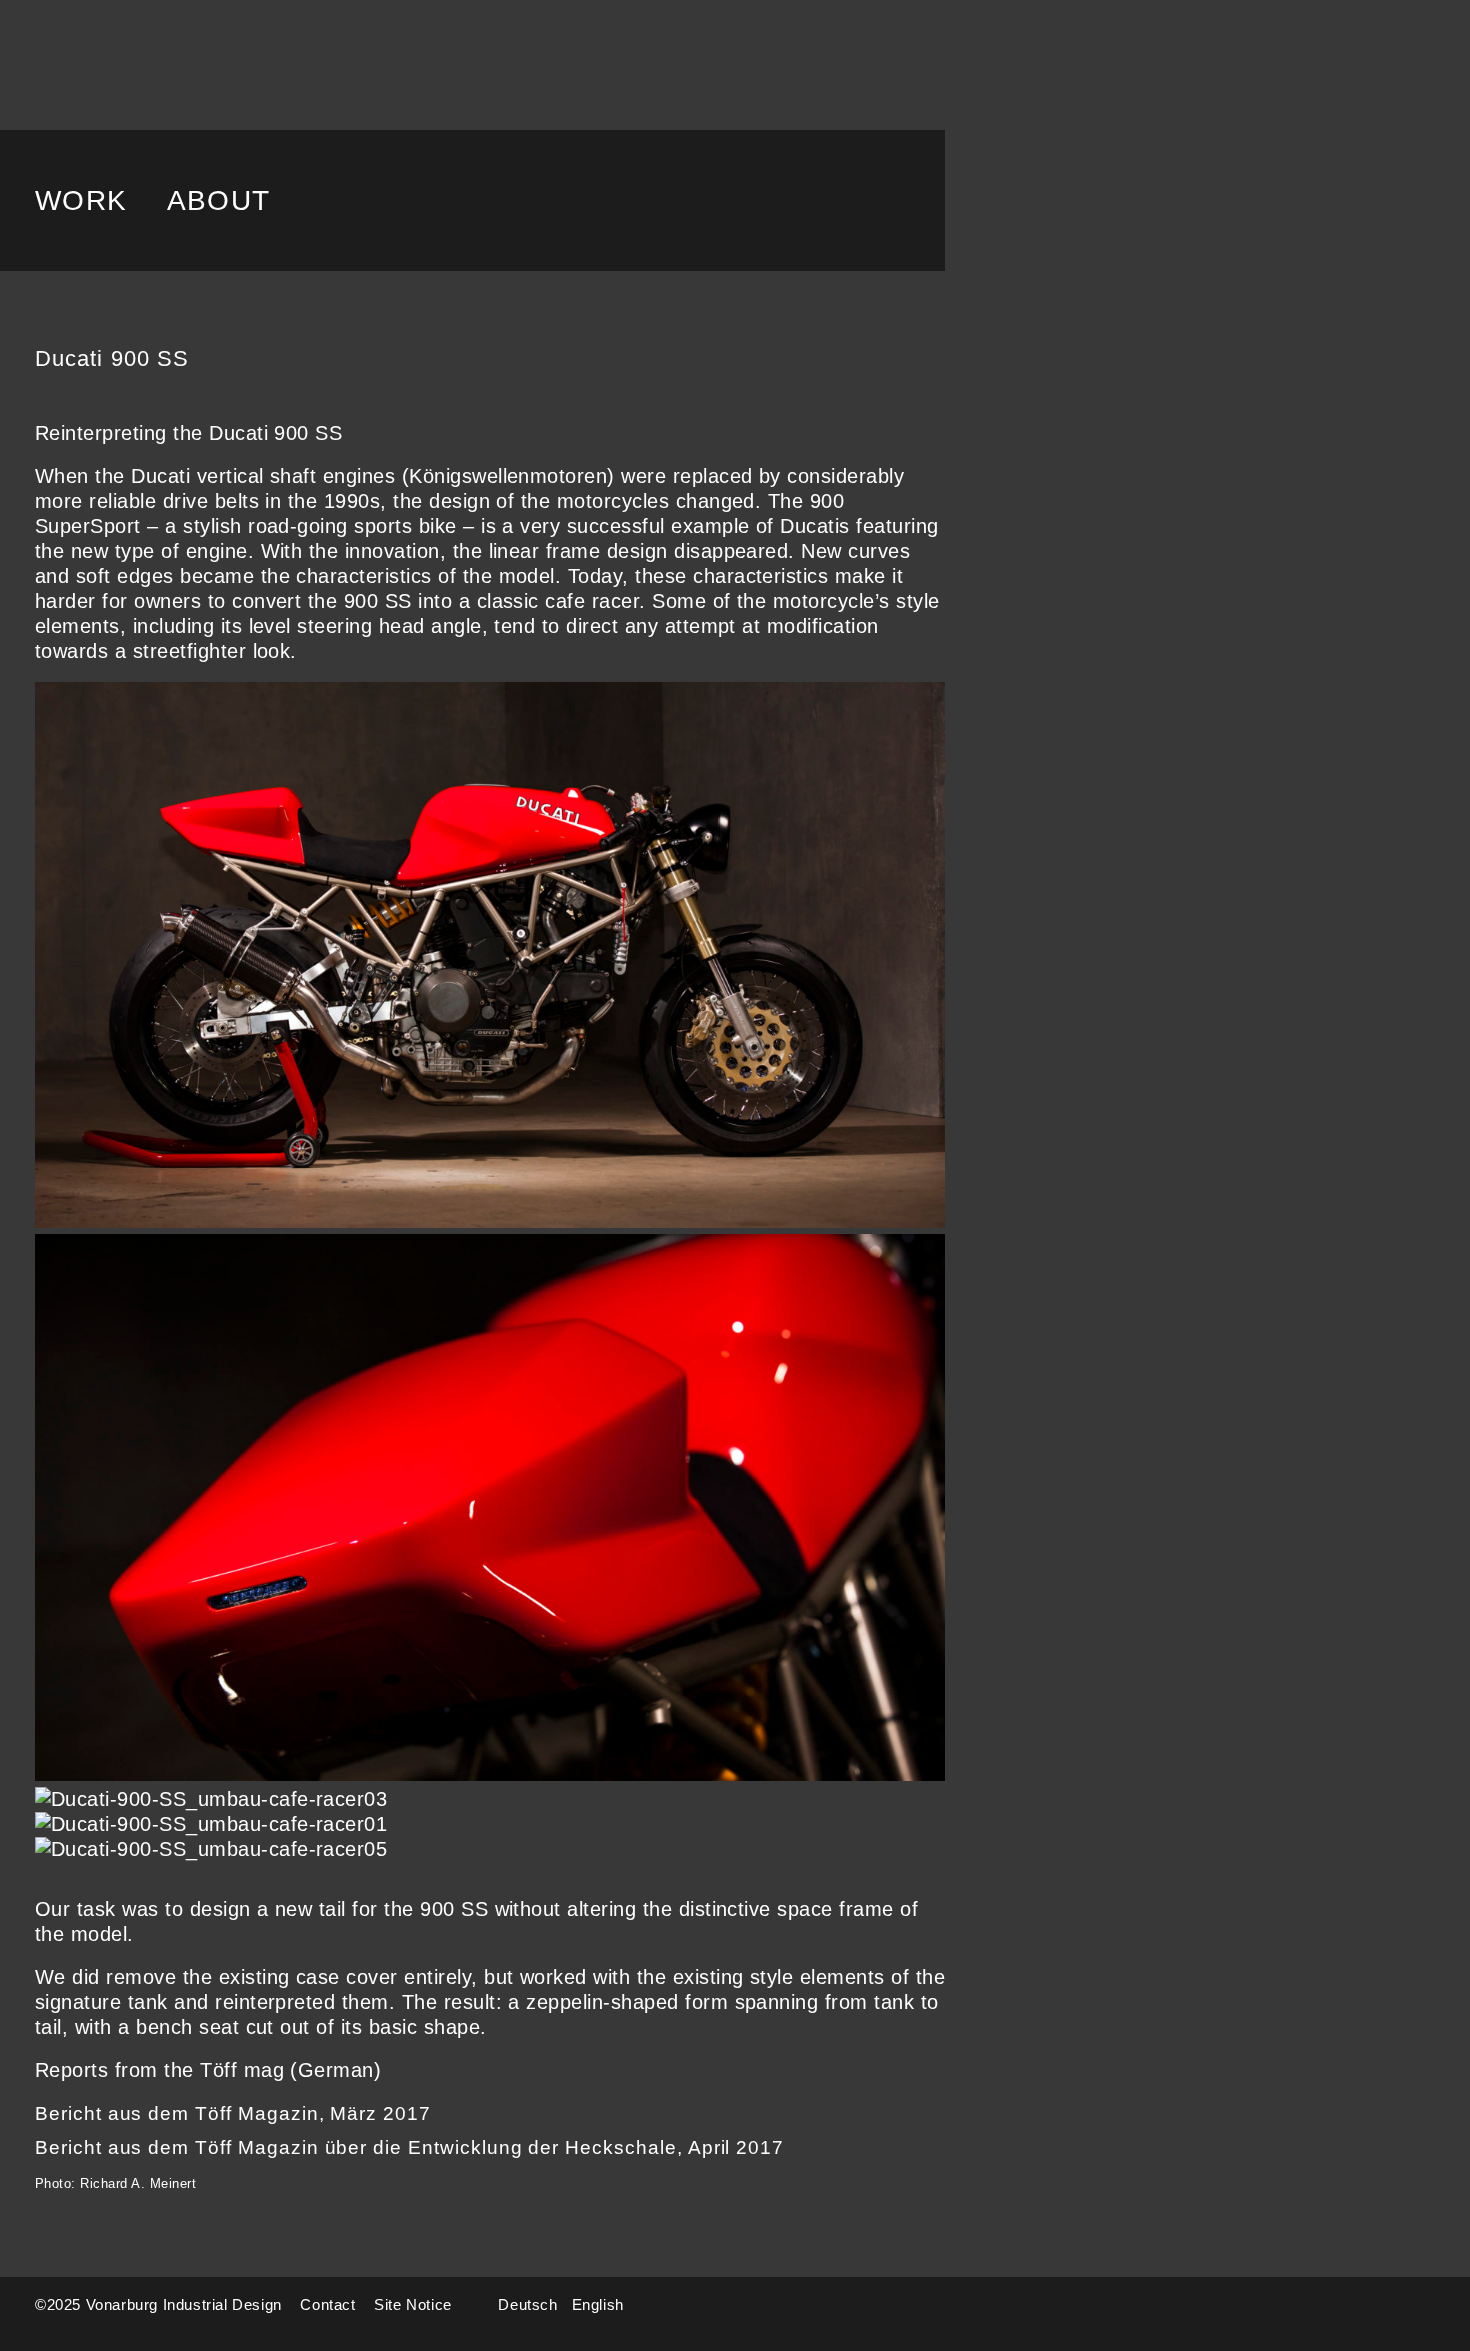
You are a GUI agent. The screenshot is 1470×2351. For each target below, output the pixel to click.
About (219, 200)
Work (81, 200)
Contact (327, 2304)
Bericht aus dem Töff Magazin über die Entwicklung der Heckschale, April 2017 (409, 2147)
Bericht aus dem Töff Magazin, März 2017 (233, 2113)
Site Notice (413, 2304)
